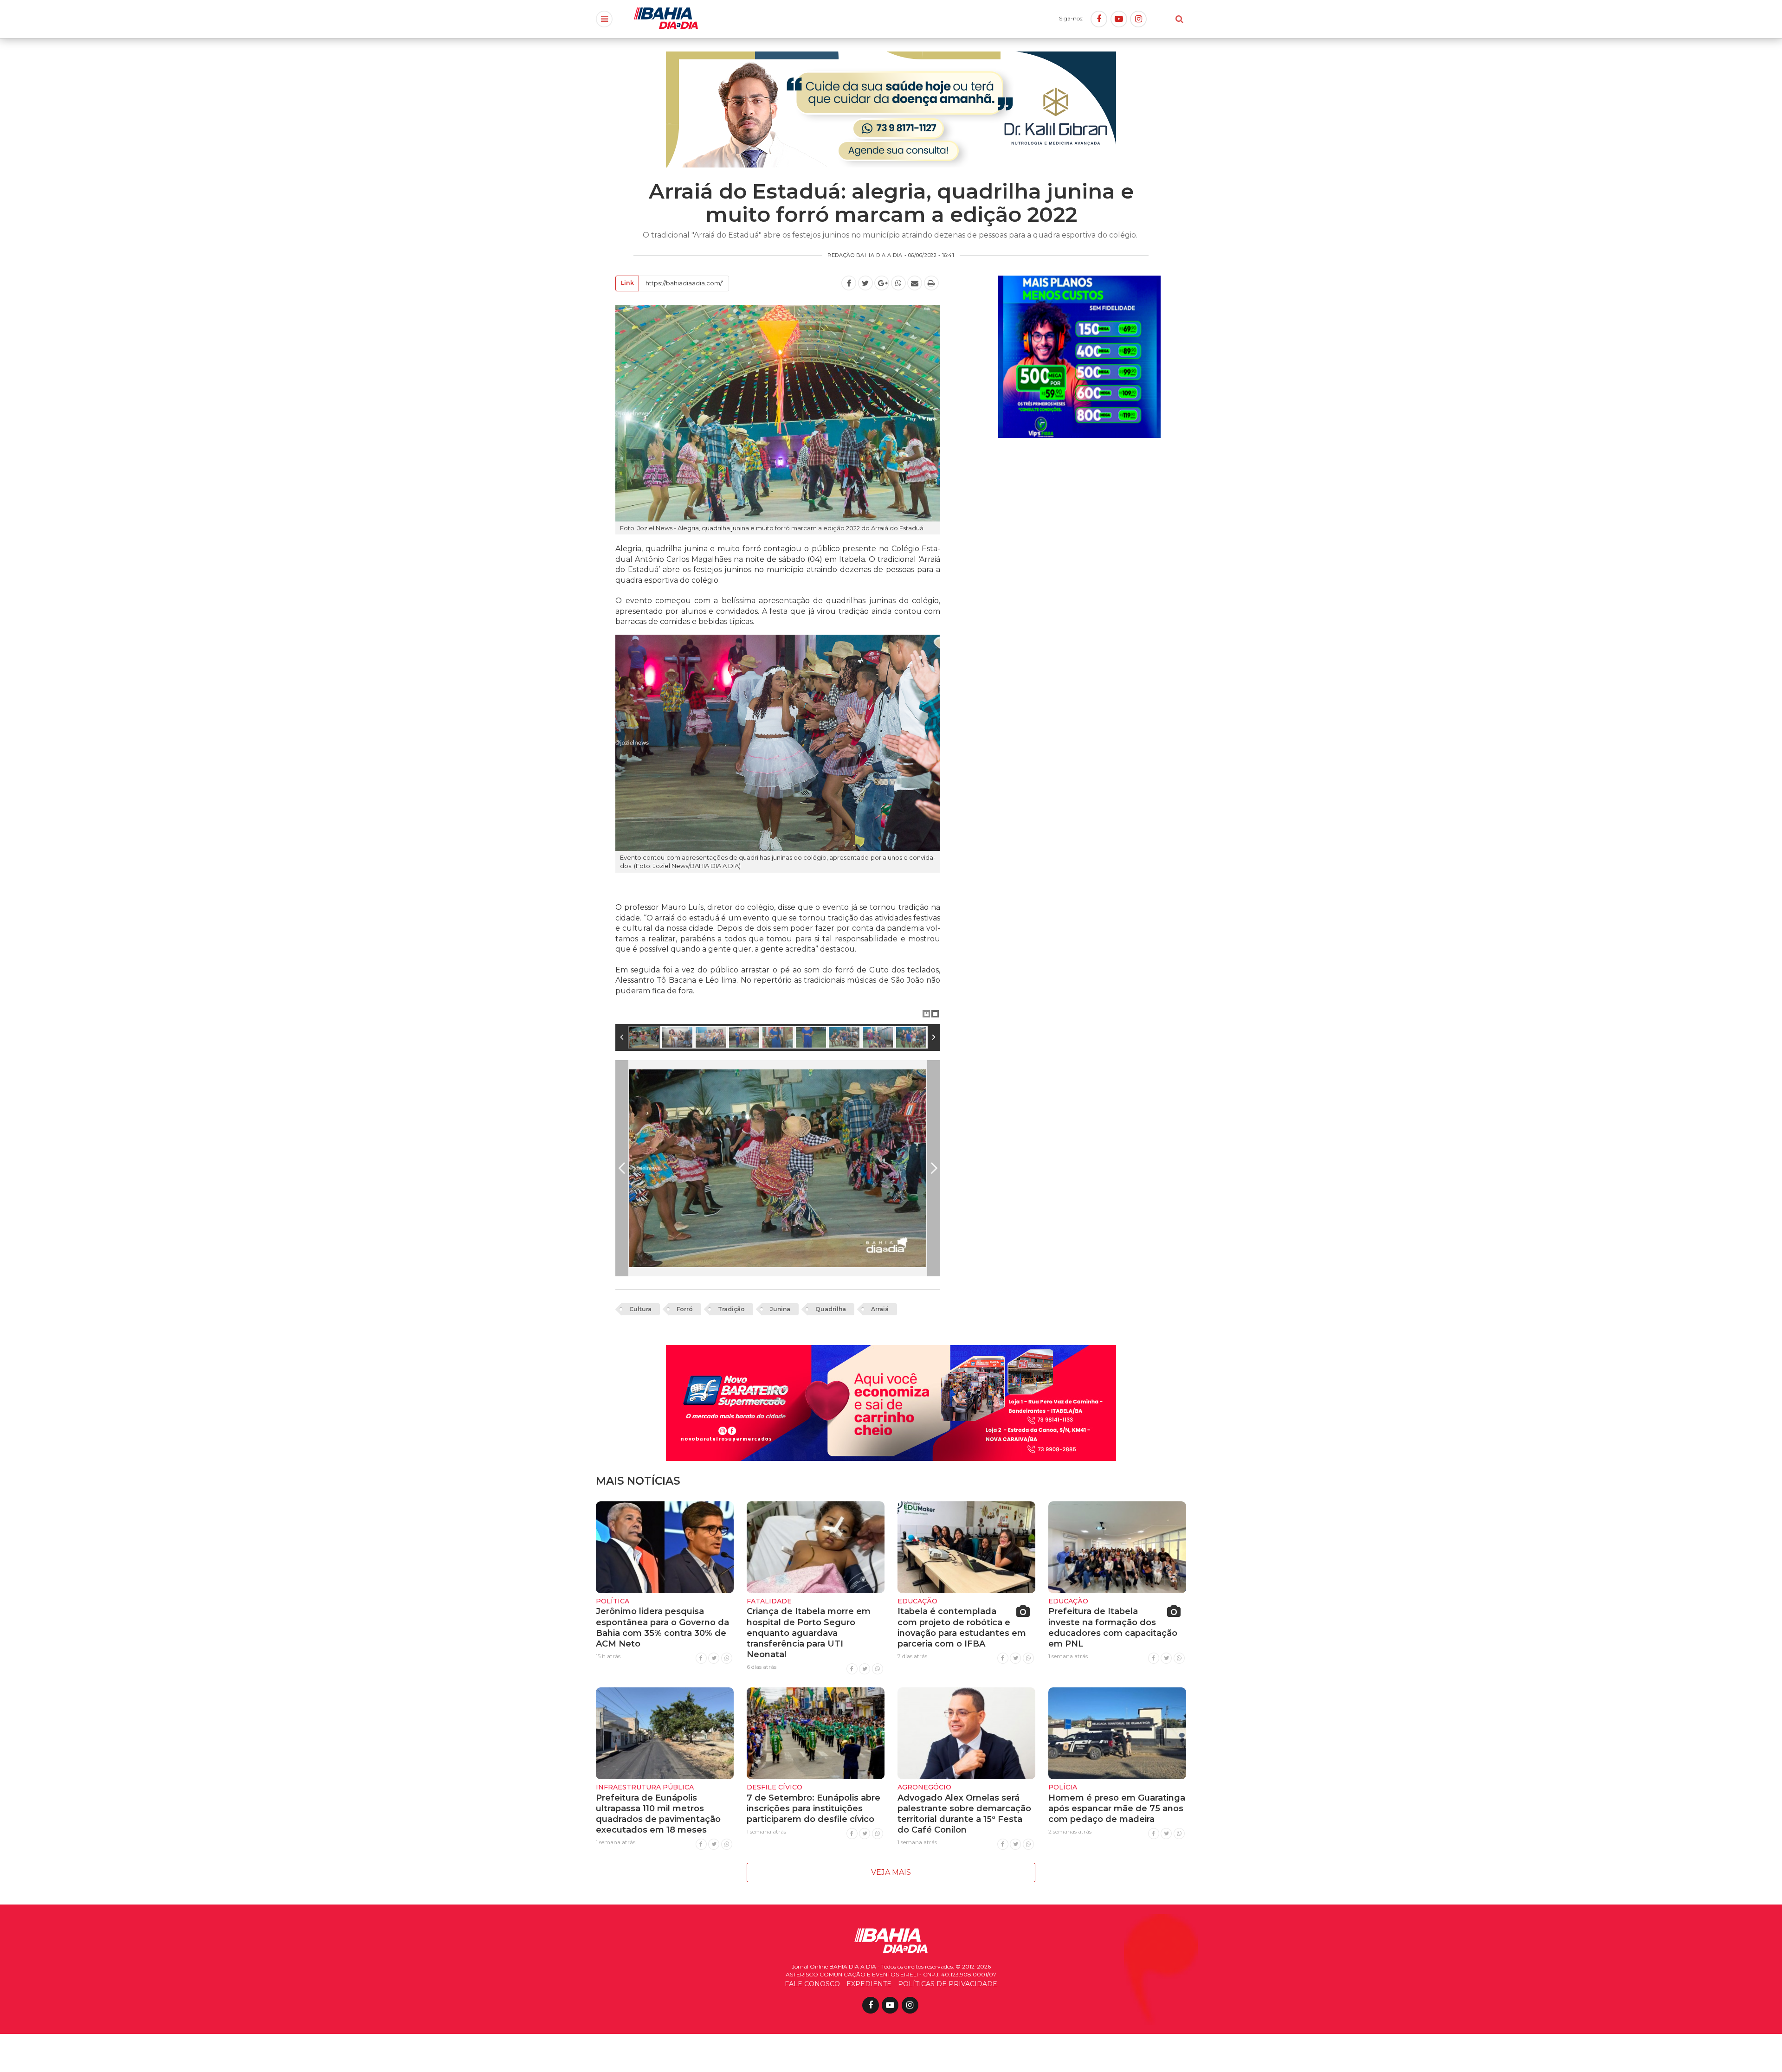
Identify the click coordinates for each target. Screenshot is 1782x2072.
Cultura (640, 1309)
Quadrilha (831, 1309)
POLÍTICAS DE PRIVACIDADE (948, 1984)
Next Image (934, 1168)
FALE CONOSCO (812, 1984)
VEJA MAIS (891, 1872)
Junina (780, 1309)
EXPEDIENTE (869, 1984)
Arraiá (880, 1309)
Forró (685, 1309)
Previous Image (622, 1168)
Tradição (731, 1309)
